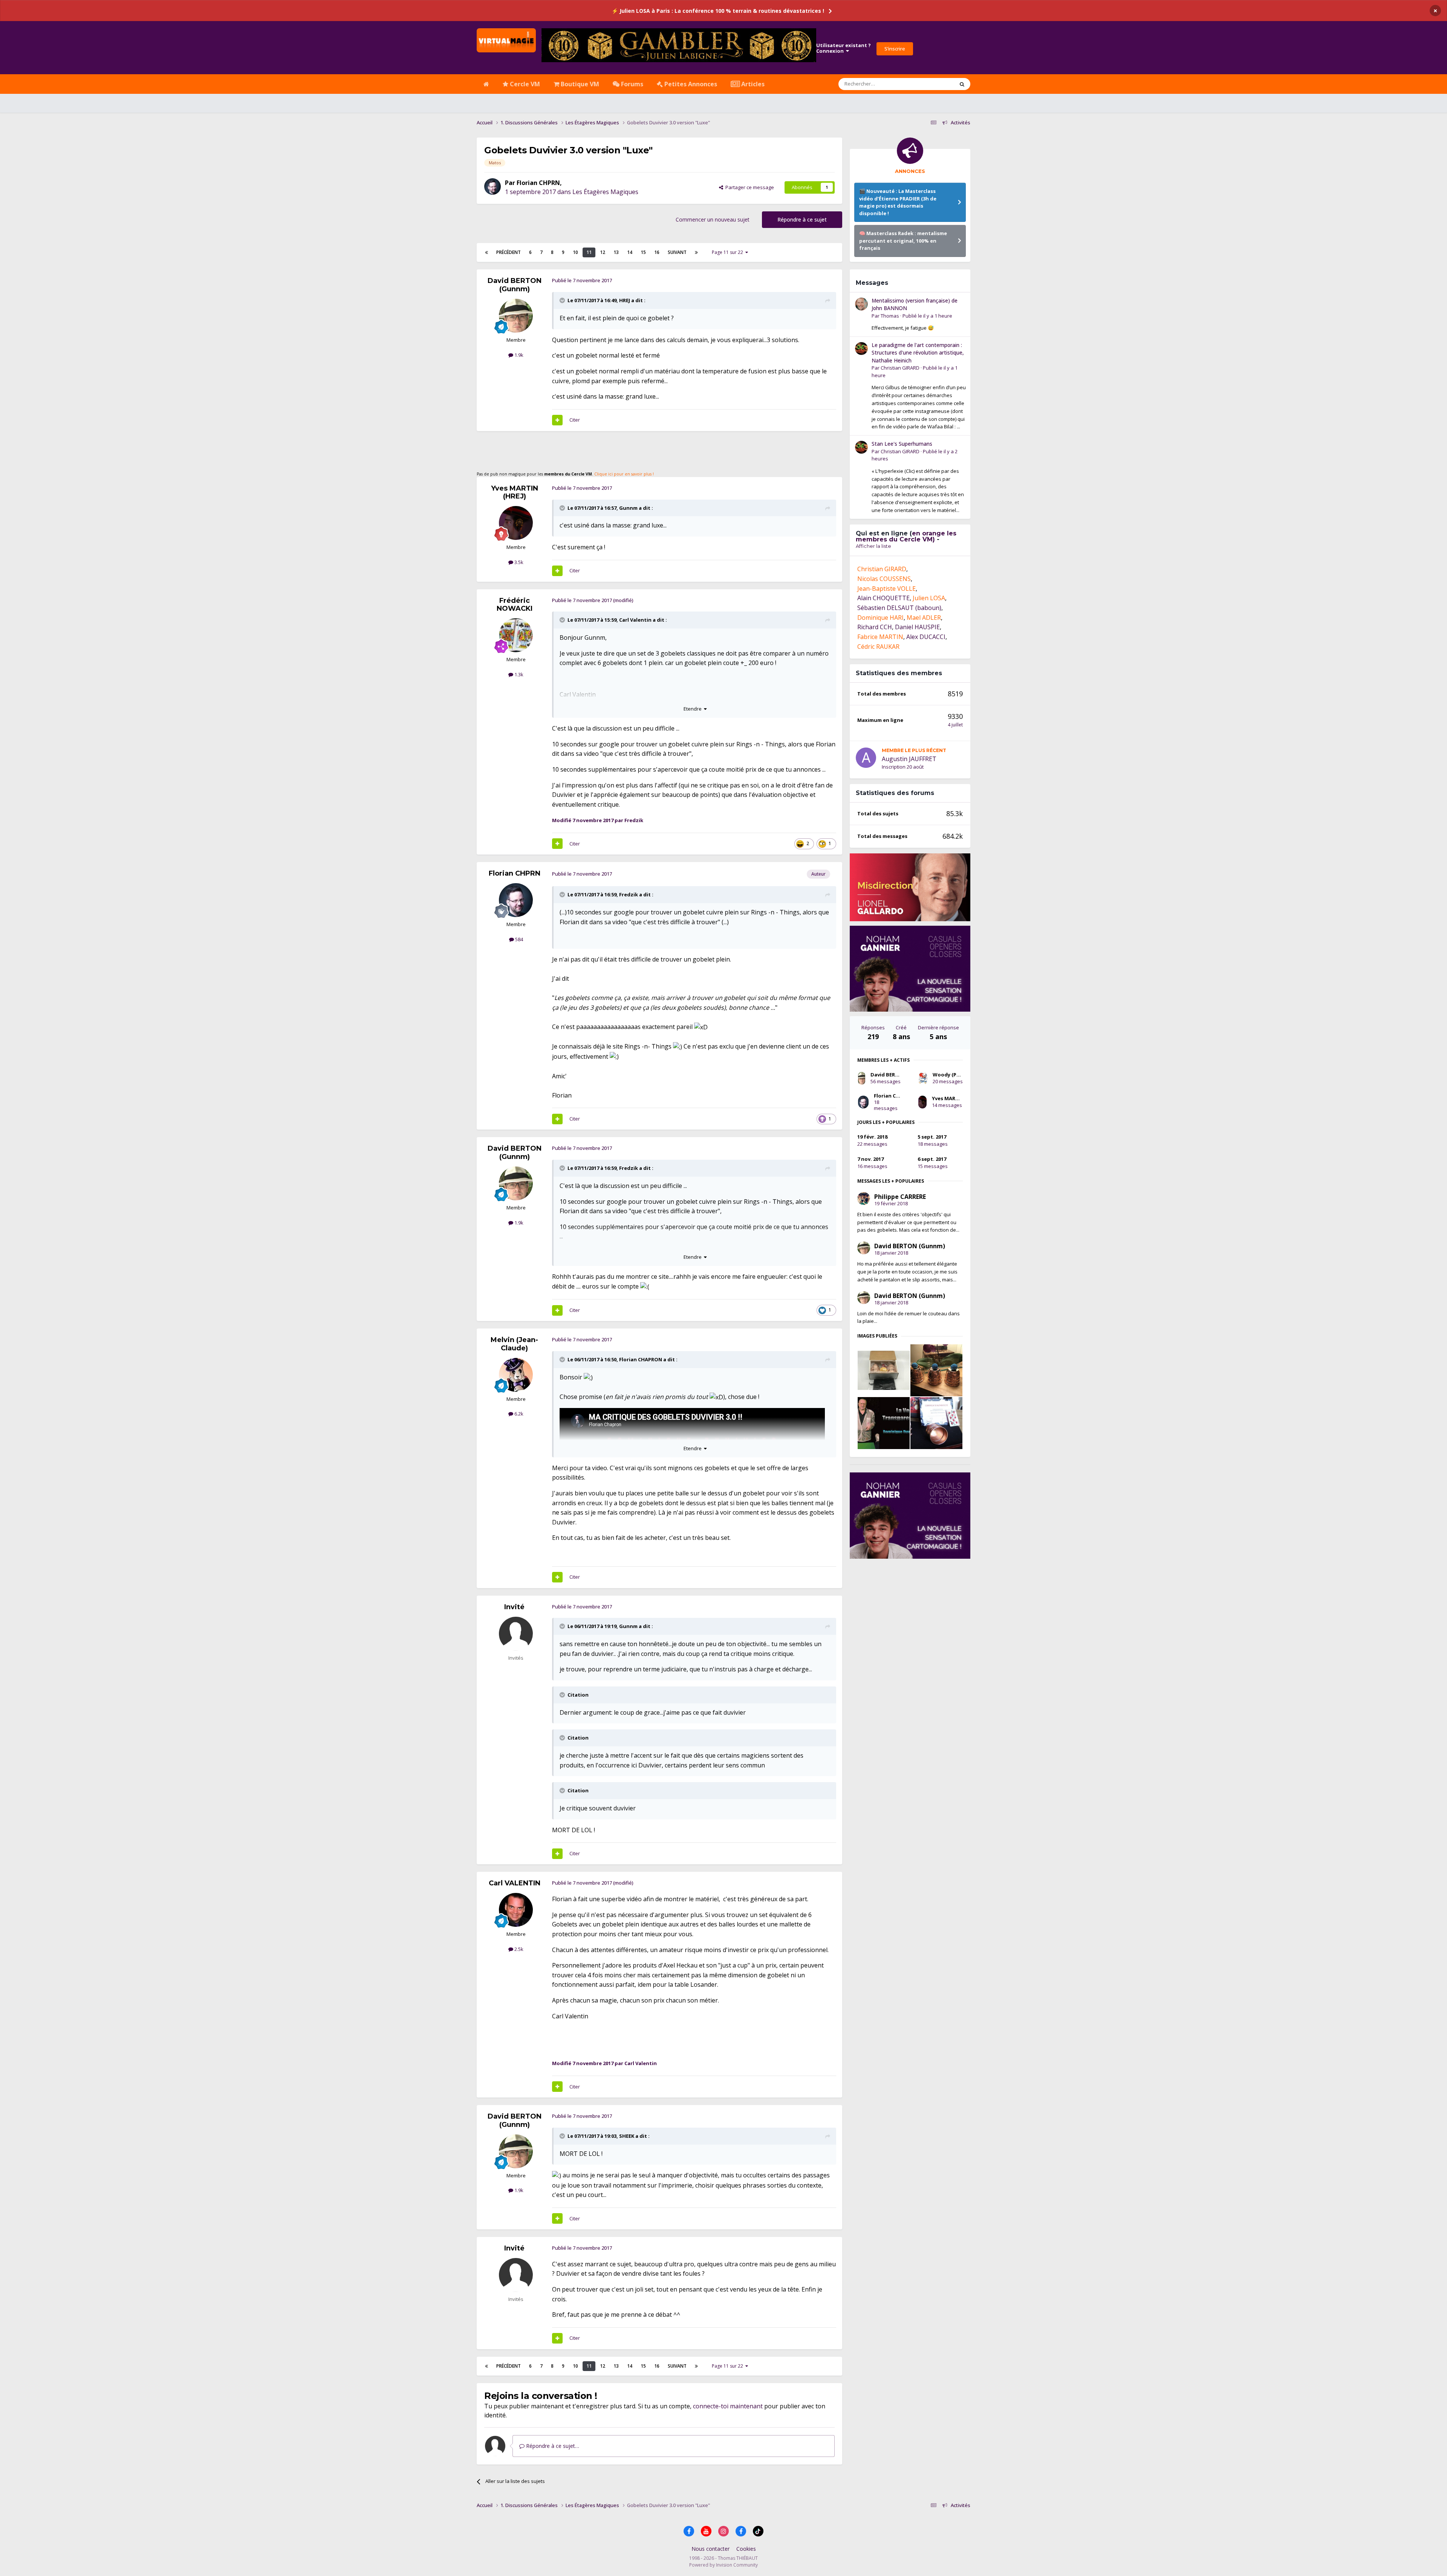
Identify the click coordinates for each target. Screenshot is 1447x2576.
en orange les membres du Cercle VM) (906, 762)
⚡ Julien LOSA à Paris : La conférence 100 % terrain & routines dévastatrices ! (718, 11)
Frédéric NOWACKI (515, 605)
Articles (752, 84)
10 (575, 252)
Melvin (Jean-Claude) (514, 1344)
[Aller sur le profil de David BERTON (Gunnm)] (516, 316)
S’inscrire (895, 49)
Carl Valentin (635, 620)
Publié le (927, 542)
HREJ (625, 300)
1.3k (518, 674)
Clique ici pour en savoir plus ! (624, 474)
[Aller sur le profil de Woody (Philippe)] (923, 1304)
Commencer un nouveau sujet (713, 219)
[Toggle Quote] (563, 300)
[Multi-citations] (557, 420)
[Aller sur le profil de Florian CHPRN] (493, 187)
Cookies (746, 2549)
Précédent (509, 252)
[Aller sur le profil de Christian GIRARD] (861, 575)
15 (643, 252)
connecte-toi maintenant (728, 2406)
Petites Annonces (690, 84)
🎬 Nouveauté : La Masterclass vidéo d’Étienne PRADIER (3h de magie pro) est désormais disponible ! (898, 202)
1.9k (518, 355)
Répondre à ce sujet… (552, 2446)
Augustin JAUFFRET (909, 985)
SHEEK (627, 2136)
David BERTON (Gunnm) (515, 285)
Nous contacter (710, 2549)
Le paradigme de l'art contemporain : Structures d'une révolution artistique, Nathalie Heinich (918, 579)
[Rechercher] (962, 84)
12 (603, 252)
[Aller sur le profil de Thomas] (861, 530)
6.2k (518, 1414)
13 (616, 252)
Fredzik (629, 894)
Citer (575, 420)
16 (657, 252)
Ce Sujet (935, 84)
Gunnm (628, 508)
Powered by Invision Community (723, 2565)
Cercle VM (524, 84)
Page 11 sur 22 (729, 252)
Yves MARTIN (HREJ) (515, 492)
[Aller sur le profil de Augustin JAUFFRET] (866, 984)
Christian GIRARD (900, 594)
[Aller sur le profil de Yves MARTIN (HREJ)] (516, 523)
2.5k (518, 1949)
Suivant (677, 252)
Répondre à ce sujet (802, 219)
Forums (631, 84)
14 (630, 252)
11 (589, 252)
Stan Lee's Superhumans (902, 670)
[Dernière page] (696, 252)
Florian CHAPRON (641, 1359)
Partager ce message (749, 187)
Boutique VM (579, 84)
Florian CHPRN (538, 183)
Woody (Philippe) (954, 1301)
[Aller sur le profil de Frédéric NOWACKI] (516, 635)
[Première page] (486, 252)
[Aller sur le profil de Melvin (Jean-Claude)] (516, 1375)
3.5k (518, 562)
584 (519, 939)
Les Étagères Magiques (605, 192)
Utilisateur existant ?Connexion (844, 48)
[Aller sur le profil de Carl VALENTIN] (516, 1910)
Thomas (890, 542)
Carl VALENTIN (515, 1883)
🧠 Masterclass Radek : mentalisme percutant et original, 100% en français (903, 241)
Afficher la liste (873, 772)
